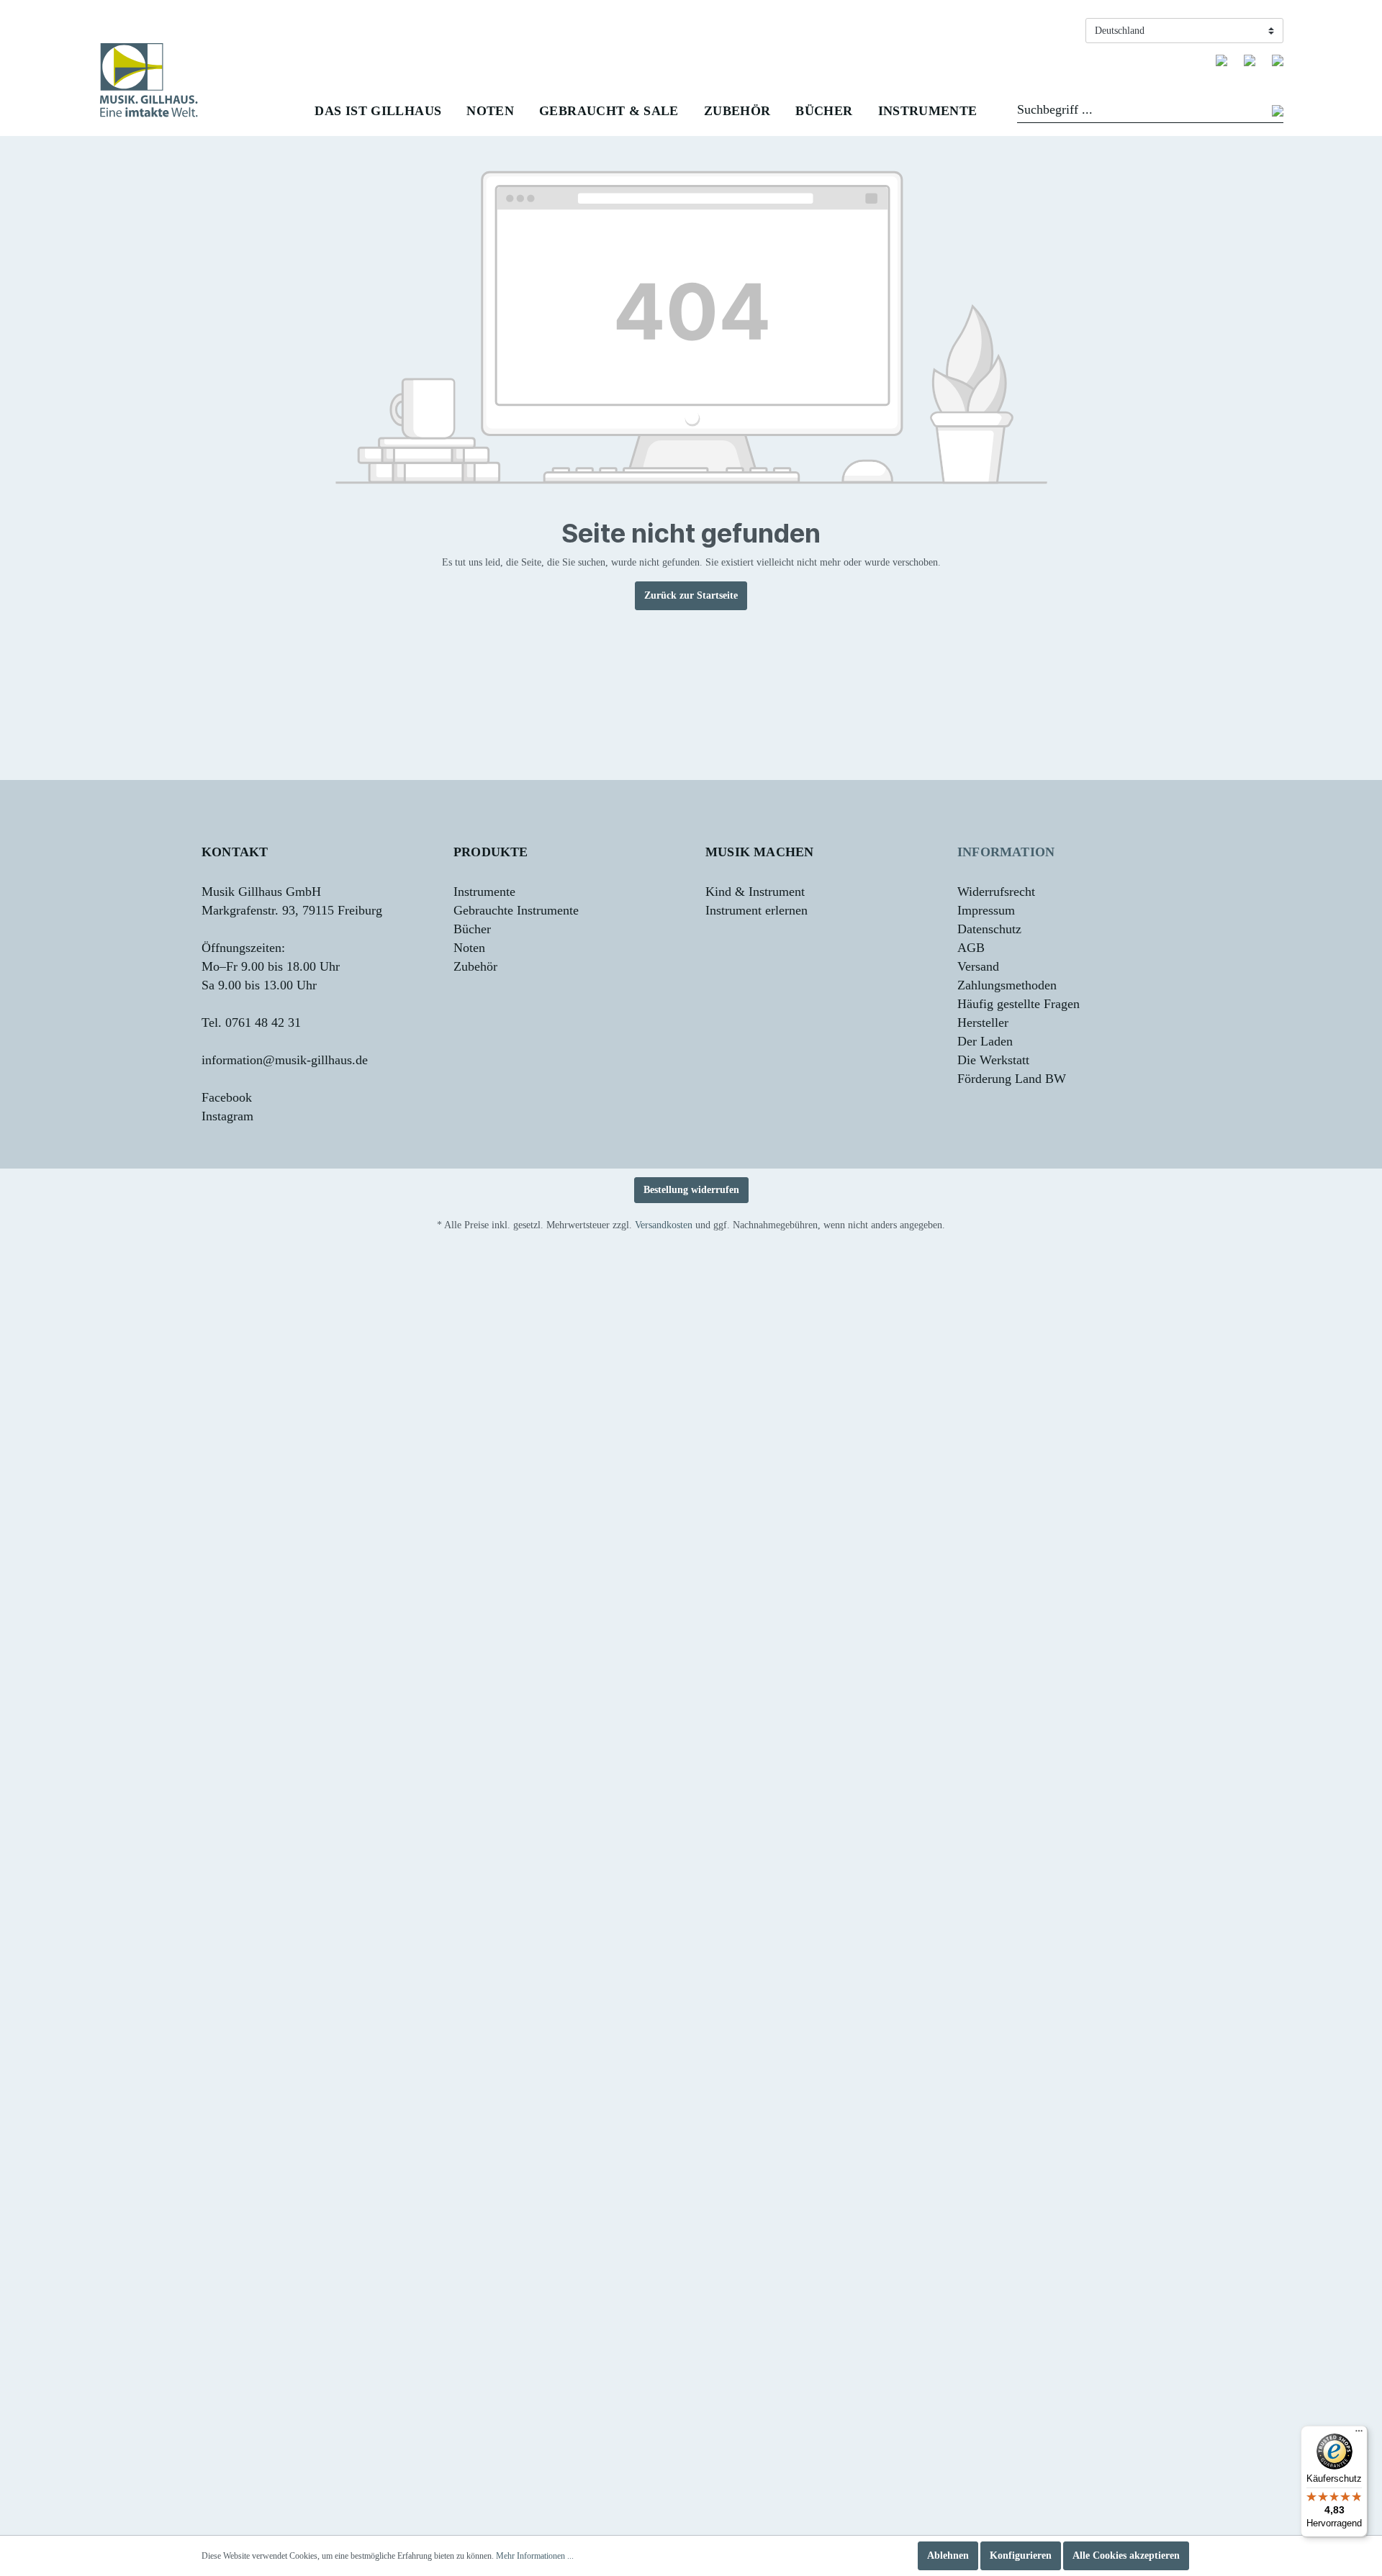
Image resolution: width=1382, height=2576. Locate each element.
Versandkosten (664, 1225)
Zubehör (475, 966)
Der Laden (985, 1041)
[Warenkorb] (1278, 60)
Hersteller (983, 1022)
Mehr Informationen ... (535, 2556)
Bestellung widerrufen (691, 1190)
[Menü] (1359, 2434)
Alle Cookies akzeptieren (1126, 2555)
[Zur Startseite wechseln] (149, 80)
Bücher (472, 929)
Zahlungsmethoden (1007, 985)
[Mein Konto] (1250, 60)
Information (1006, 852)
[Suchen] (1278, 112)
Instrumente (484, 892)
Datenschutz (989, 929)
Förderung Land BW (1012, 1079)
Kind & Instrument (755, 892)
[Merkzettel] (1221, 60)
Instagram (227, 1116)
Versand (978, 966)
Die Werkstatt (993, 1060)
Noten (469, 948)
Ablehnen (948, 2555)
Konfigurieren (1021, 2555)
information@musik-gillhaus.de (285, 1060)
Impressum (986, 910)
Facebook (227, 1097)
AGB (971, 948)
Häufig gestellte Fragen (1019, 1004)
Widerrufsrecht (996, 892)
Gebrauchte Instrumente (516, 910)
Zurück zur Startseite (691, 595)
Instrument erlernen (757, 910)
